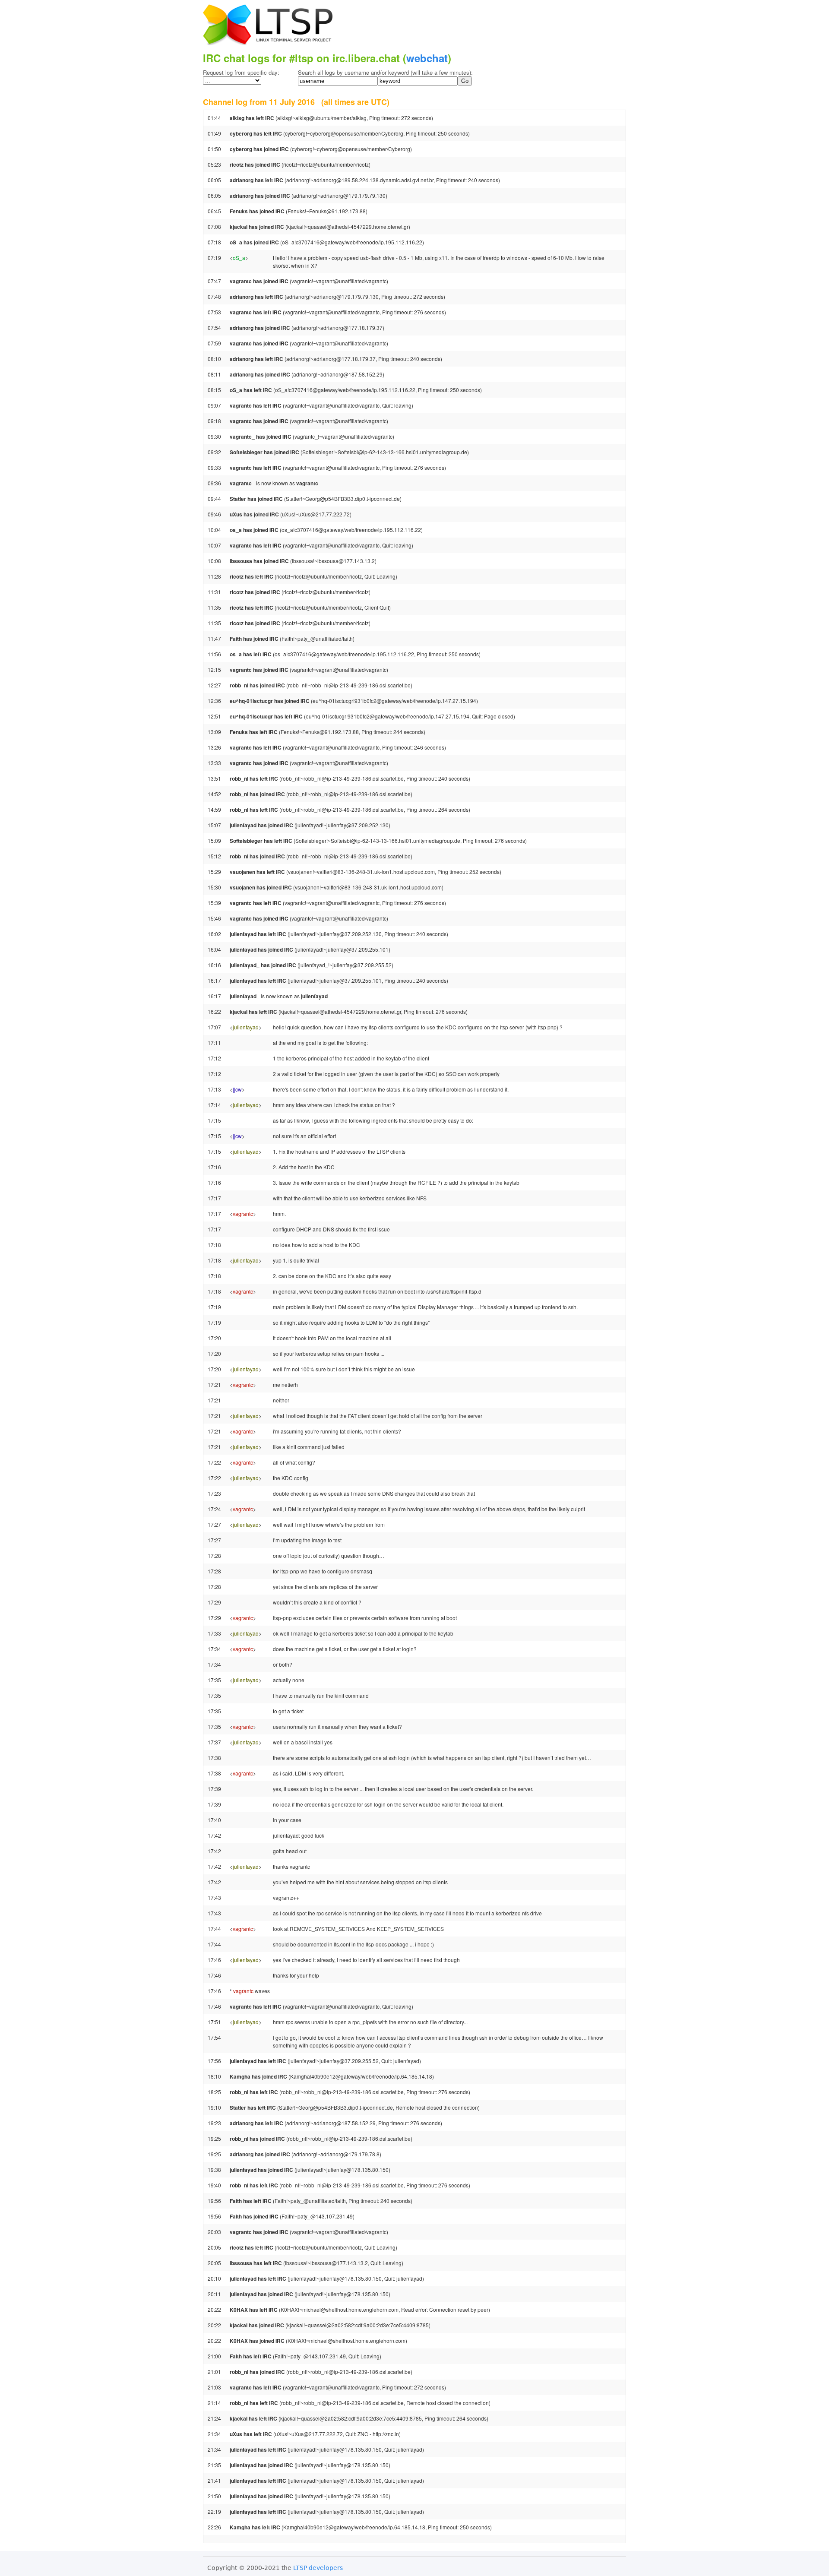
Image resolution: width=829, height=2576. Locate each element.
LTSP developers (318, 2568)
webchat (427, 58)
